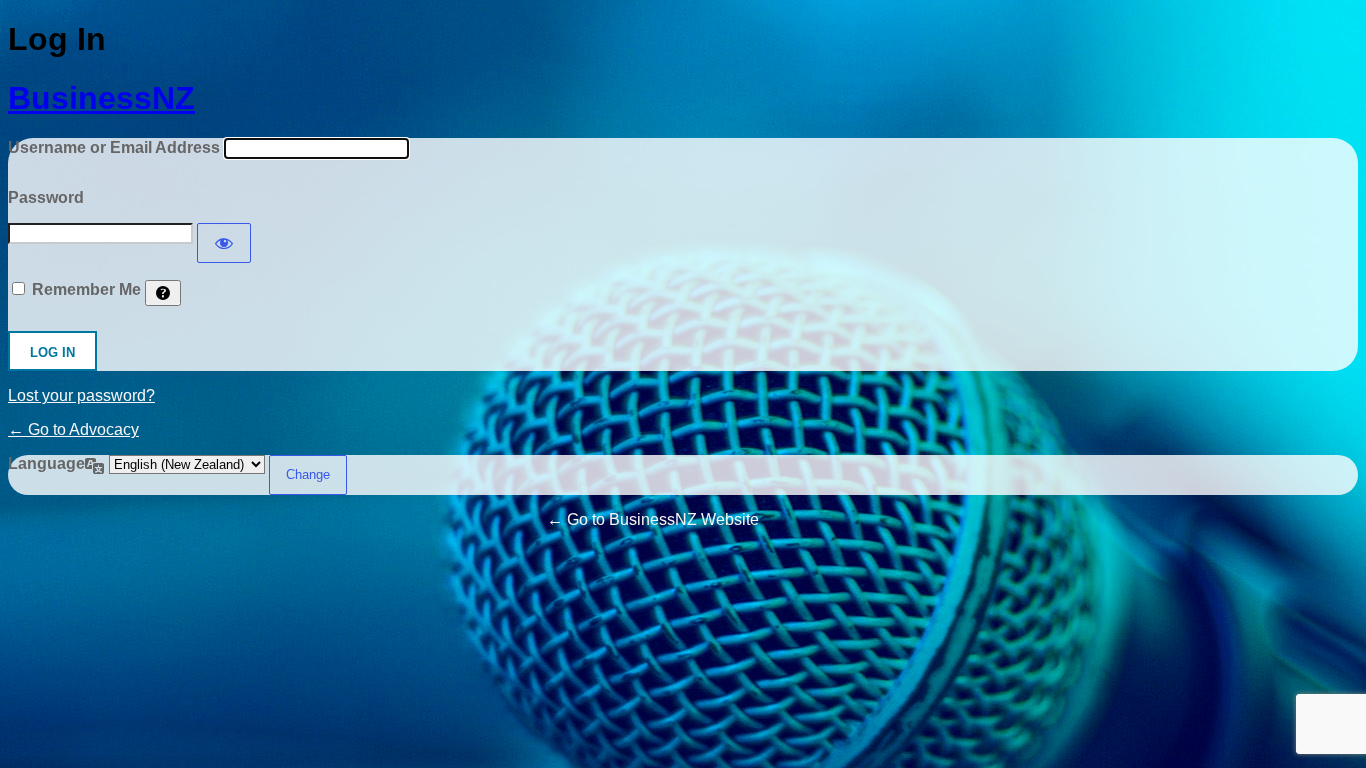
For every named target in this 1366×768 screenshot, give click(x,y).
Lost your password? (81, 395)
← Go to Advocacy (73, 429)
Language (46, 463)
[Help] (163, 293)
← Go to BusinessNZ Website (653, 519)
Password (46, 197)
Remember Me (86, 289)
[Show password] (224, 243)
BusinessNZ (101, 98)
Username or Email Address (114, 147)
